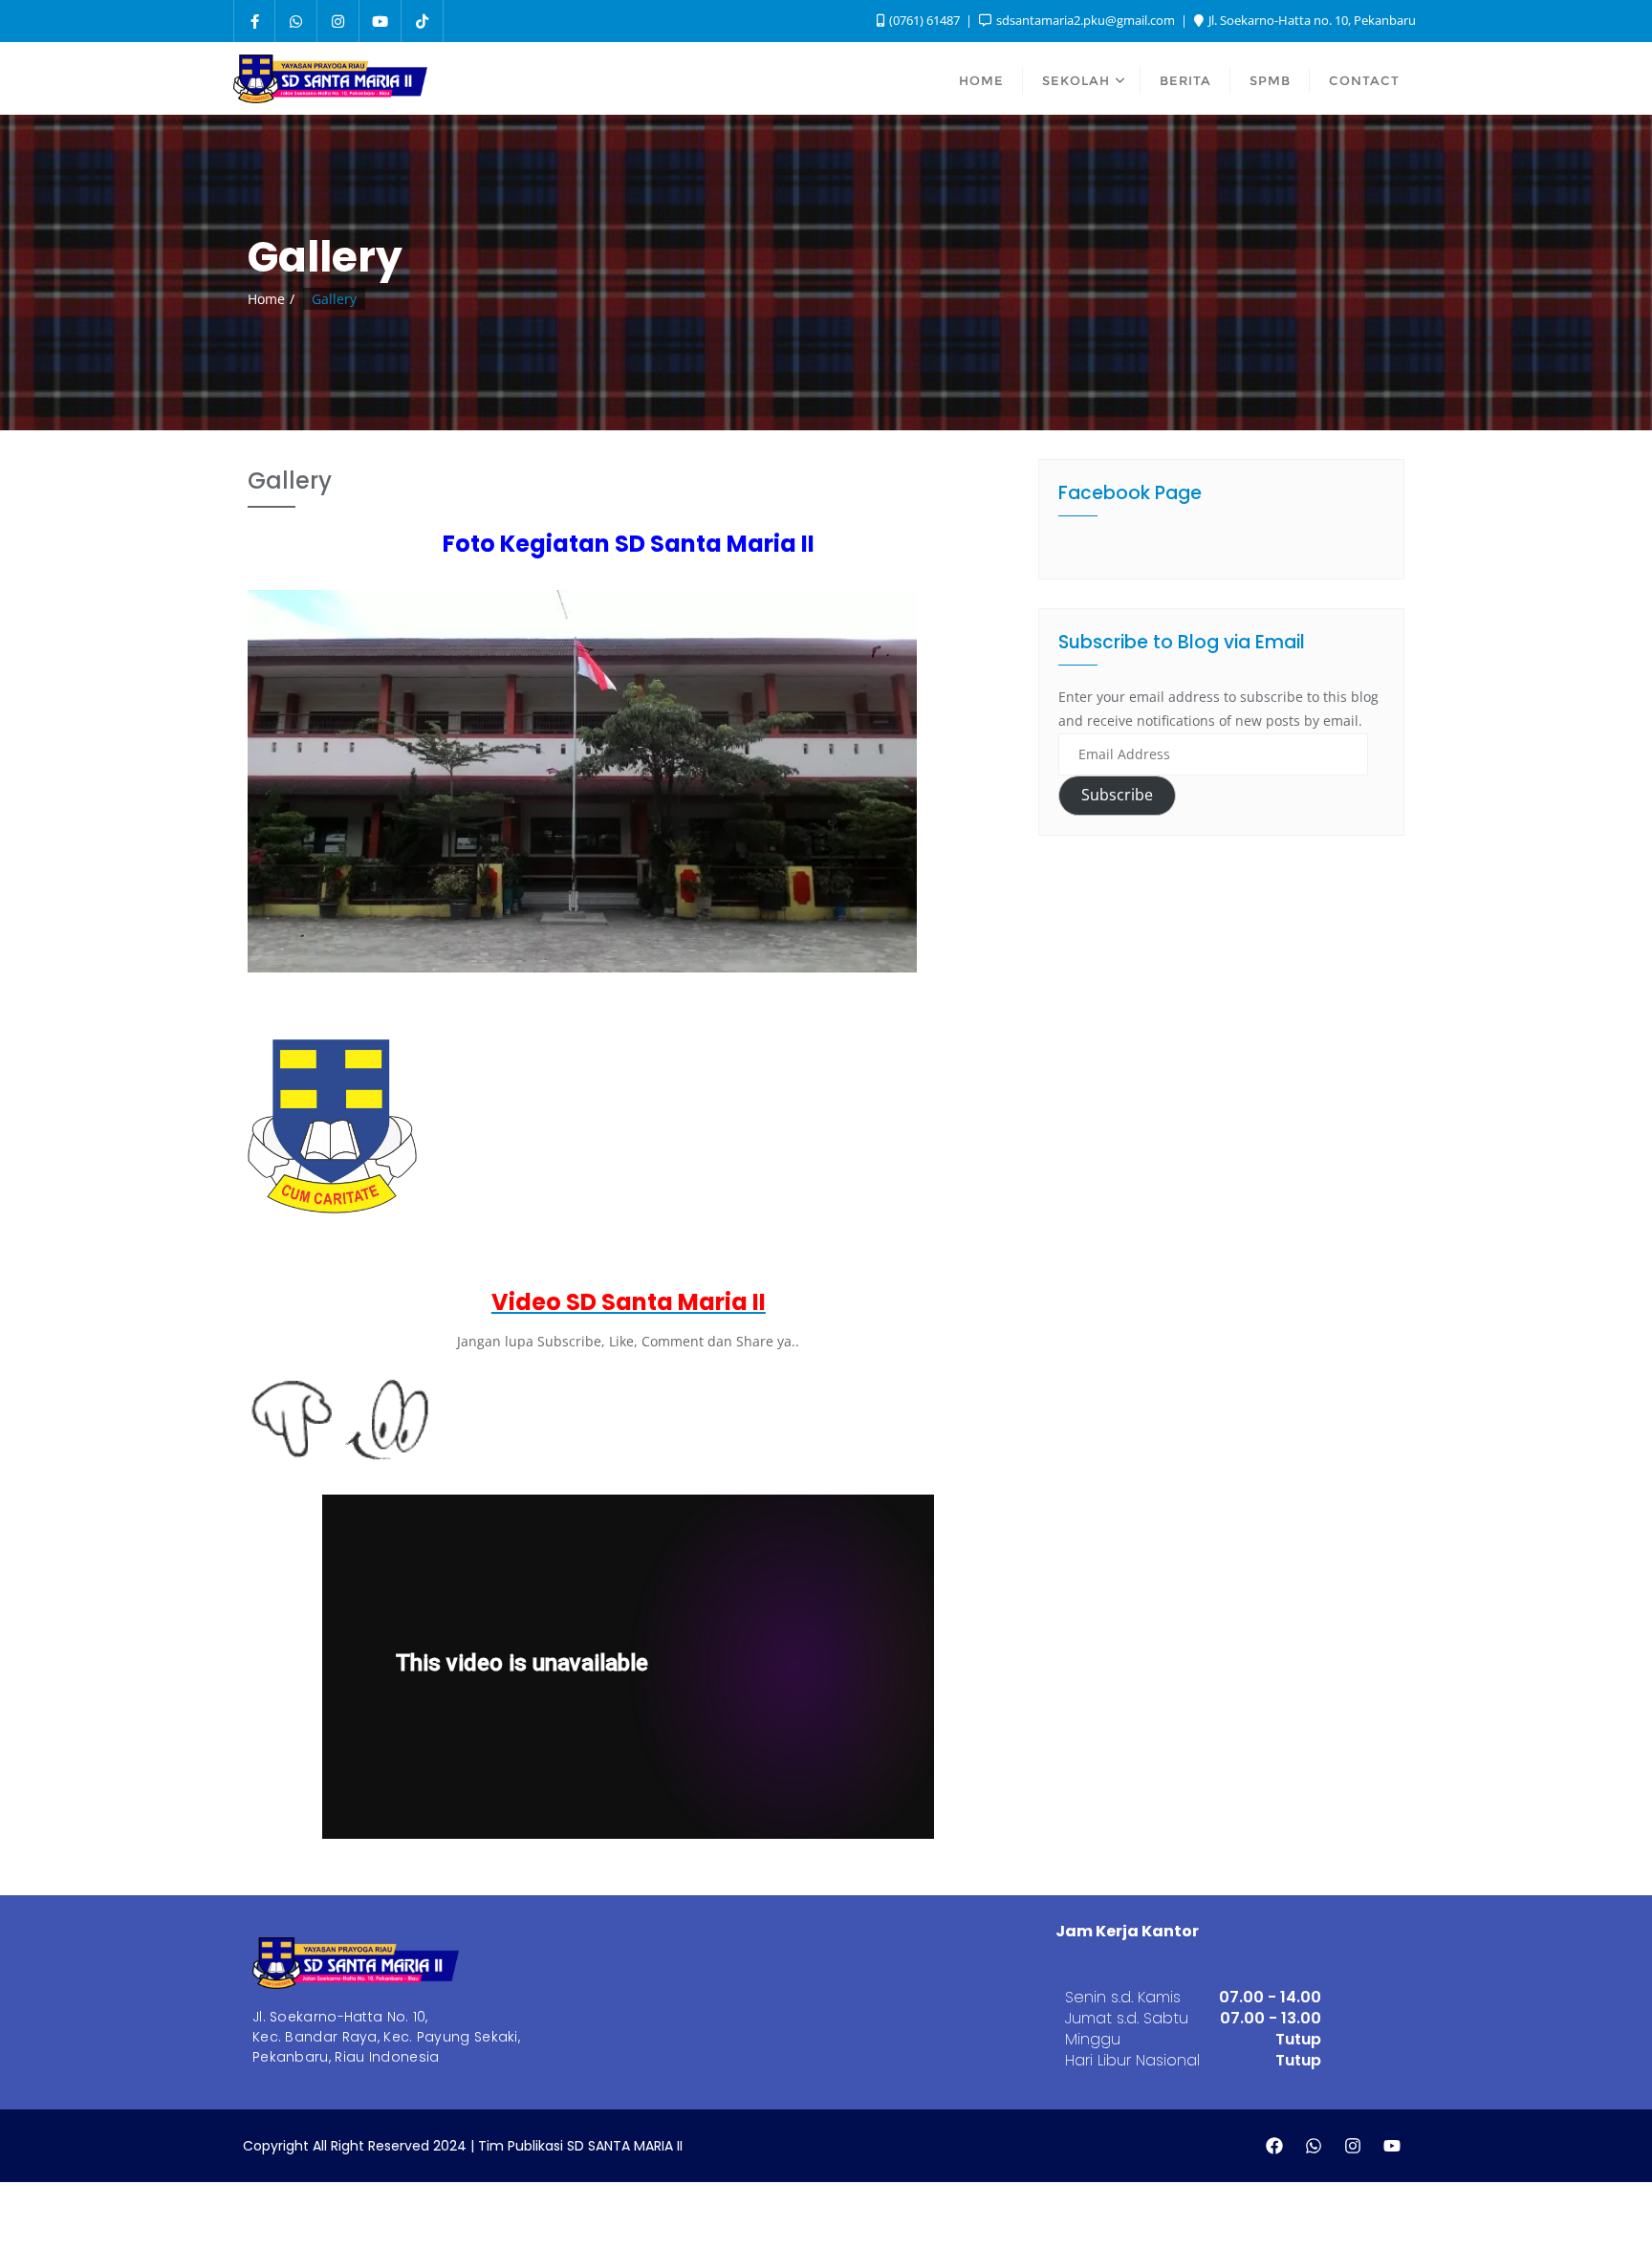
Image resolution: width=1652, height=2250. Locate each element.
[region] (582, 925)
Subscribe (1117, 795)
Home (266, 299)
